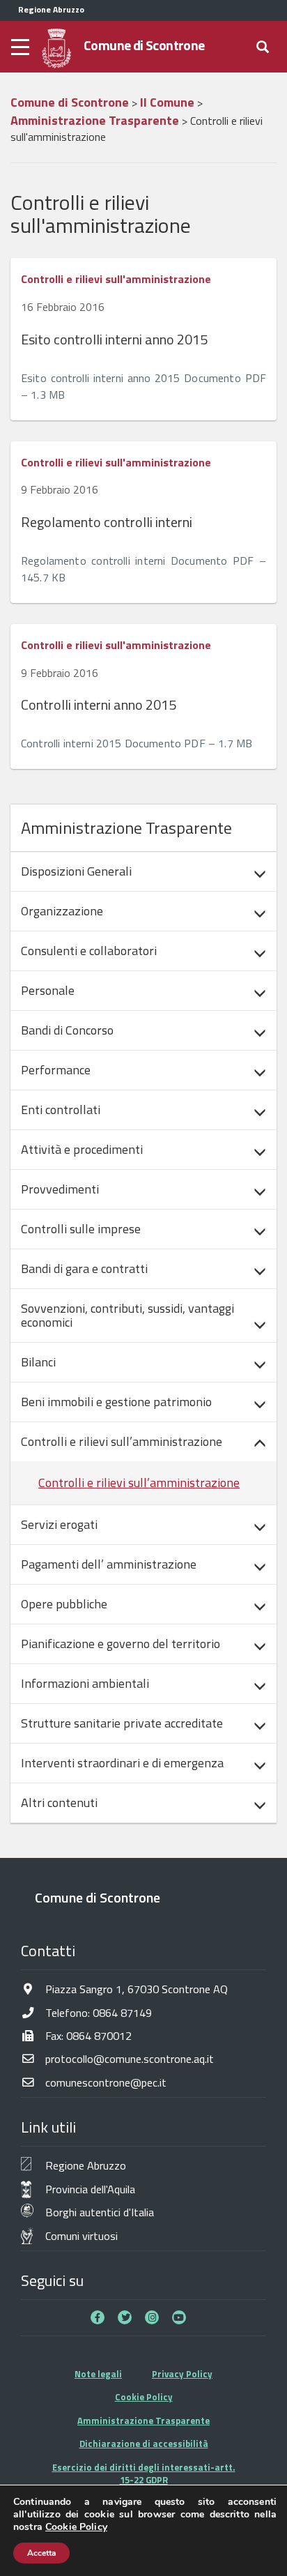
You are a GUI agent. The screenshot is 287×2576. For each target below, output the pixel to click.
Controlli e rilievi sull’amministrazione (122, 1441)
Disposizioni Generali (76, 871)
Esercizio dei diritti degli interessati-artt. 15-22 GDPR (144, 2474)
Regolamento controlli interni (107, 522)
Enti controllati (61, 1110)
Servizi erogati (59, 1524)
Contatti (48, 1951)
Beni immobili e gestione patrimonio (116, 1402)
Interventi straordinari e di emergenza (122, 1763)
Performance (56, 1070)
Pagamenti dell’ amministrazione (109, 1564)
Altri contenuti (59, 1803)
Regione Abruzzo (86, 2165)
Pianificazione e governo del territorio (121, 1644)
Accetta (41, 2553)
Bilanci (38, 1362)
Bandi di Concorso (67, 1030)
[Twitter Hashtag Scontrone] (125, 2317)
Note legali (98, 2374)
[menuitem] (143, 871)
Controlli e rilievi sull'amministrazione (116, 279)
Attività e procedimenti (82, 1149)
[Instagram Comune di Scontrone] (152, 2317)
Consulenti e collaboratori (89, 951)
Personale (48, 990)
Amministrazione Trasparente (143, 2421)
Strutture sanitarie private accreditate (122, 1723)
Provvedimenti (60, 1189)
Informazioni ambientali (85, 1683)
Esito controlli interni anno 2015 (114, 339)
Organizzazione (62, 911)
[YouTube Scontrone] (179, 2317)
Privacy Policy (182, 2374)
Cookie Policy (144, 2397)
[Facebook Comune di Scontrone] (98, 2317)
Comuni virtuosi (82, 2235)
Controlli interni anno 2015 (99, 704)
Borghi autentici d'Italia (100, 2212)
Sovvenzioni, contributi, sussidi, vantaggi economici (127, 1315)
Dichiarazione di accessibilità (144, 2444)
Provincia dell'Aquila (90, 2189)
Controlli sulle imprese (81, 1229)
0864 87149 (122, 2012)
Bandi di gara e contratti (84, 1268)
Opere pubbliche (64, 1604)
